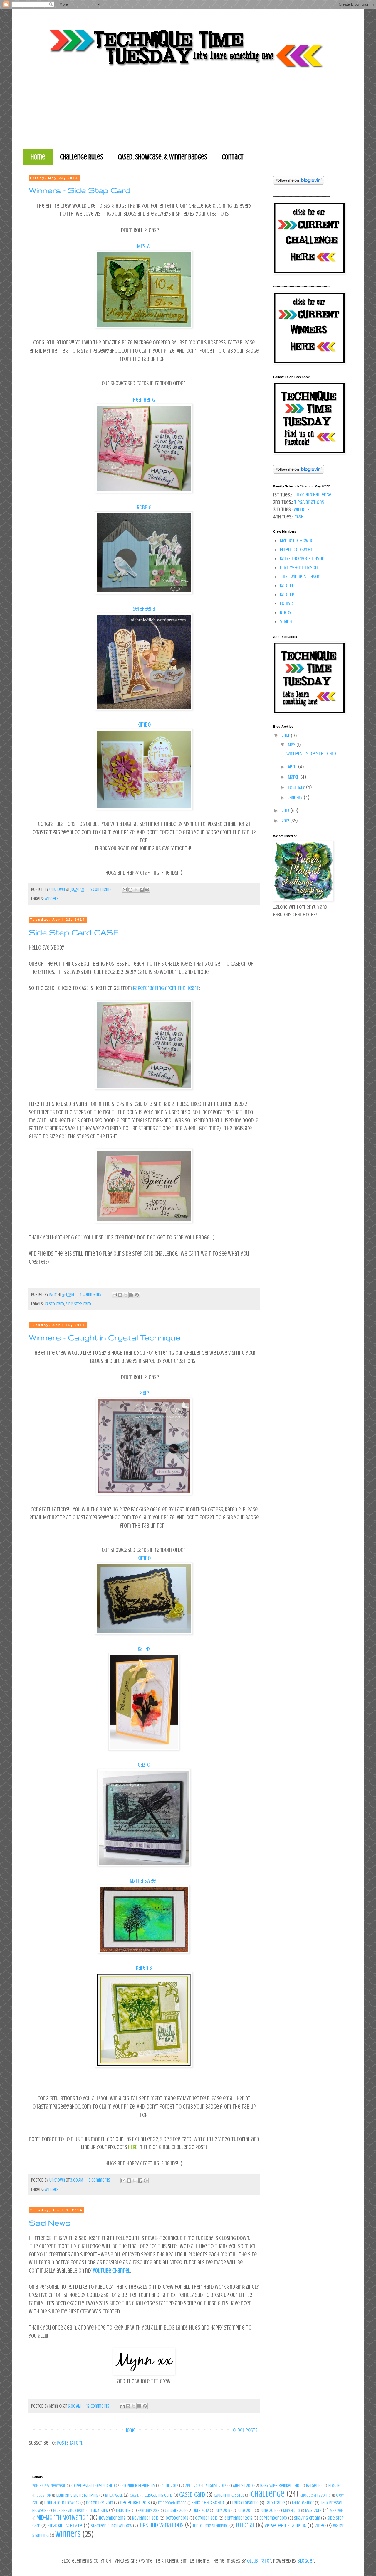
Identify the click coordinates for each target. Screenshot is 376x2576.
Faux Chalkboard (208, 2503)
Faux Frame (275, 2503)
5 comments (101, 889)
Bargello (314, 2486)
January (296, 798)
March (294, 777)
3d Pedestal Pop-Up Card (93, 2486)
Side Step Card (78, 1304)
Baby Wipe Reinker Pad (280, 2486)
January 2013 (176, 2511)
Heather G (144, 400)
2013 (286, 810)
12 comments (98, 2406)
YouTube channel (111, 2271)
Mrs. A (143, 246)
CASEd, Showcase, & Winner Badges (162, 157)
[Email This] (125, 890)
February (297, 787)
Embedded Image (172, 2503)
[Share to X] (136, 890)
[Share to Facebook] (142, 890)
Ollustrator (259, 2561)
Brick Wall (114, 2495)
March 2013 (292, 2511)
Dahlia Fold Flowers (62, 2503)
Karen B (144, 1968)
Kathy (144, 1649)
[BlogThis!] (130, 890)
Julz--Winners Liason (300, 577)
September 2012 (239, 2518)
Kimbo (144, 725)
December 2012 (99, 2503)
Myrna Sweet (144, 1881)
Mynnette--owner (298, 540)
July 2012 (201, 2511)
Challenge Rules (82, 157)
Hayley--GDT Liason (299, 567)
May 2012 (313, 2510)
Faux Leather (303, 2503)
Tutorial (245, 2525)
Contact (233, 157)
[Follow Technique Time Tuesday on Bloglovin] (299, 183)
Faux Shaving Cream (69, 2511)
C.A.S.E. (135, 2495)
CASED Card (54, 1304)
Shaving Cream (307, 2518)
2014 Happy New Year (49, 2486)
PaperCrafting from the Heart (166, 988)
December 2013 (135, 2503)
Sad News (50, 2223)
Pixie (144, 1393)
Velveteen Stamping (285, 2526)
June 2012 (245, 2511)
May (292, 745)
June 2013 (268, 2511)
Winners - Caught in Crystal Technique (105, 1338)
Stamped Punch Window (111, 2526)
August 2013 (243, 2486)
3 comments (99, 2180)
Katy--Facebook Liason (302, 558)
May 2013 (337, 2511)
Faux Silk (99, 2510)
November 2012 (112, 2518)
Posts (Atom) (70, 2443)
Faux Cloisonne (245, 2503)
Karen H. (288, 585)
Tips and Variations (161, 2525)
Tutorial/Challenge (312, 495)
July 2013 (223, 2511)
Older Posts (245, 2430)
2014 (286, 736)
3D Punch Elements (139, 2486)
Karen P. (287, 594)
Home (38, 157)
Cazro (144, 1765)
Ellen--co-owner (296, 550)
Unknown (58, 889)
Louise (286, 603)
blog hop (336, 2486)
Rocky (286, 612)
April (293, 767)
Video (320, 2526)
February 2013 (149, 2511)
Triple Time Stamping (211, 2526)
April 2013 (193, 2486)
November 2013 (145, 2518)
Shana (286, 621)
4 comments (90, 1295)
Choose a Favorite (315, 2495)
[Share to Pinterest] (147, 890)
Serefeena (144, 609)
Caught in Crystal (229, 2495)
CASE (299, 517)
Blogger (306, 2561)
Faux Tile (123, 2511)
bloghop (44, 2495)
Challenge (268, 2494)
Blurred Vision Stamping (77, 2495)
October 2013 (206, 2518)
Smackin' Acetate (65, 2526)
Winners (52, 899)
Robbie (144, 507)
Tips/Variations (309, 502)
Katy (53, 1295)
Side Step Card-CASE (74, 932)
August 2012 (216, 2486)
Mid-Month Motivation (62, 2518)
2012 (286, 821)
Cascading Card (158, 2495)
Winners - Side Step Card (80, 190)
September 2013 (273, 2518)
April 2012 (170, 2486)
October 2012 (177, 2518)
